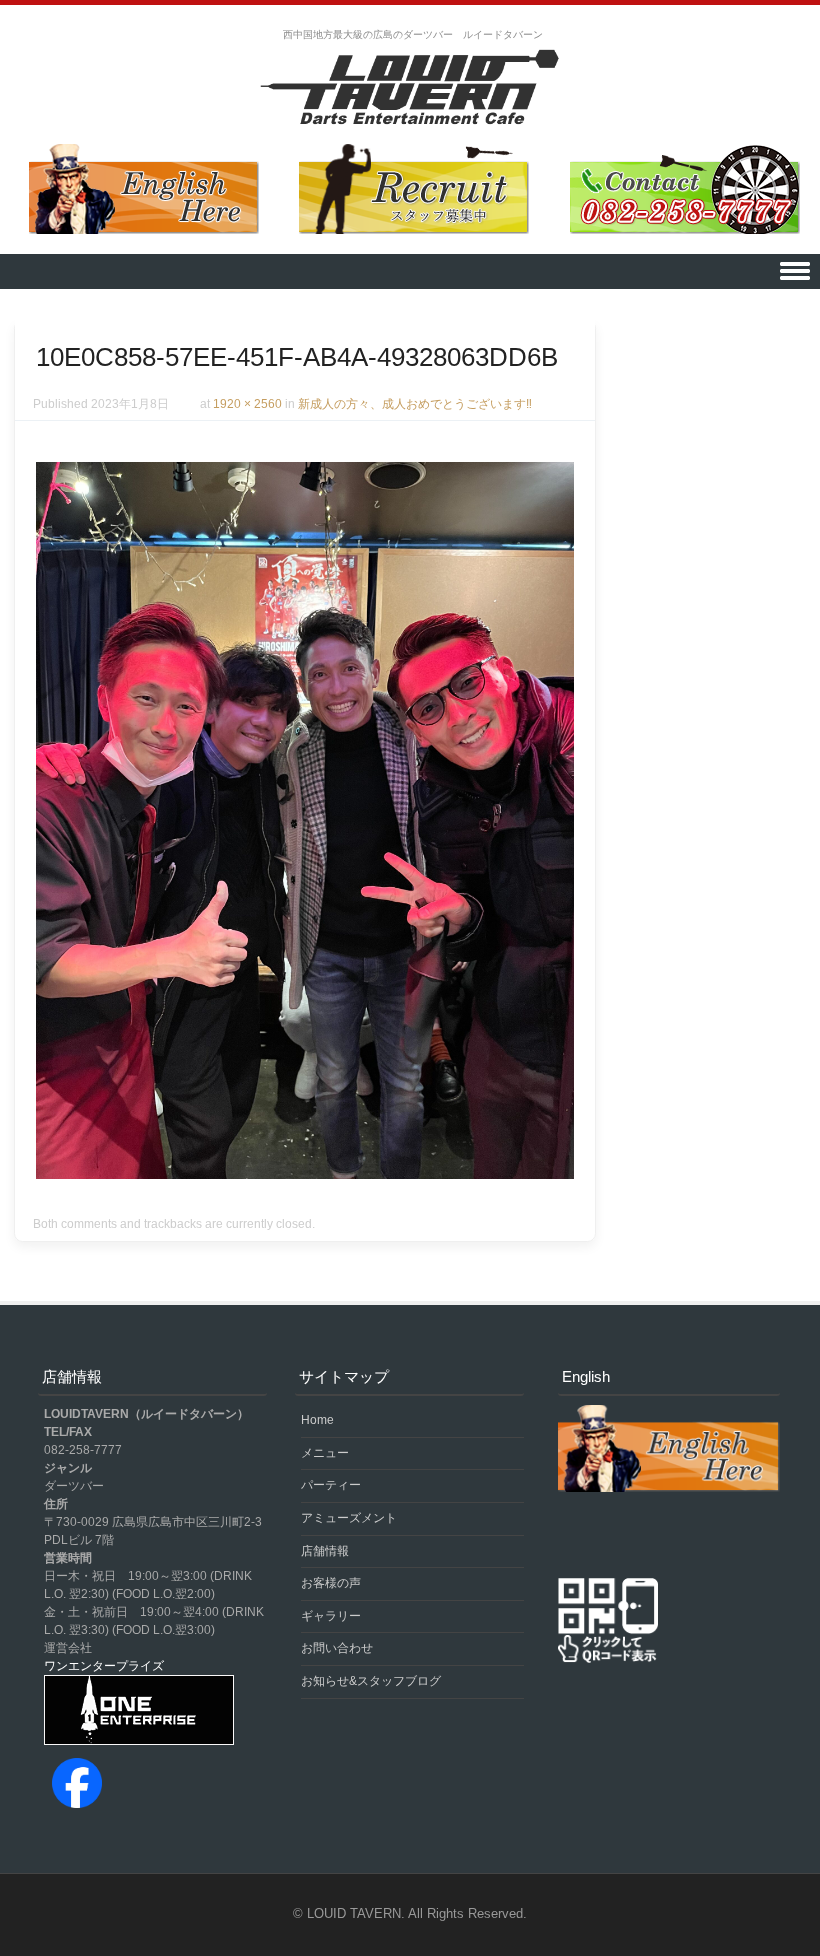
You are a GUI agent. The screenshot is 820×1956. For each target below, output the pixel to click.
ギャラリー (331, 1616)
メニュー (325, 1453)
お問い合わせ (337, 1648)
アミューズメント (349, 1518)
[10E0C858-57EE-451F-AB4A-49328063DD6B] (305, 1174)
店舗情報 (325, 1551)
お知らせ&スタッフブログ (371, 1681)
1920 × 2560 (247, 404)
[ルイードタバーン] (410, 89)
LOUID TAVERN (354, 1913)
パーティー (331, 1485)
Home (317, 1420)
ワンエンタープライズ (104, 1666)
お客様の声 (331, 1583)
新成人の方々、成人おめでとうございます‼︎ (415, 404)
